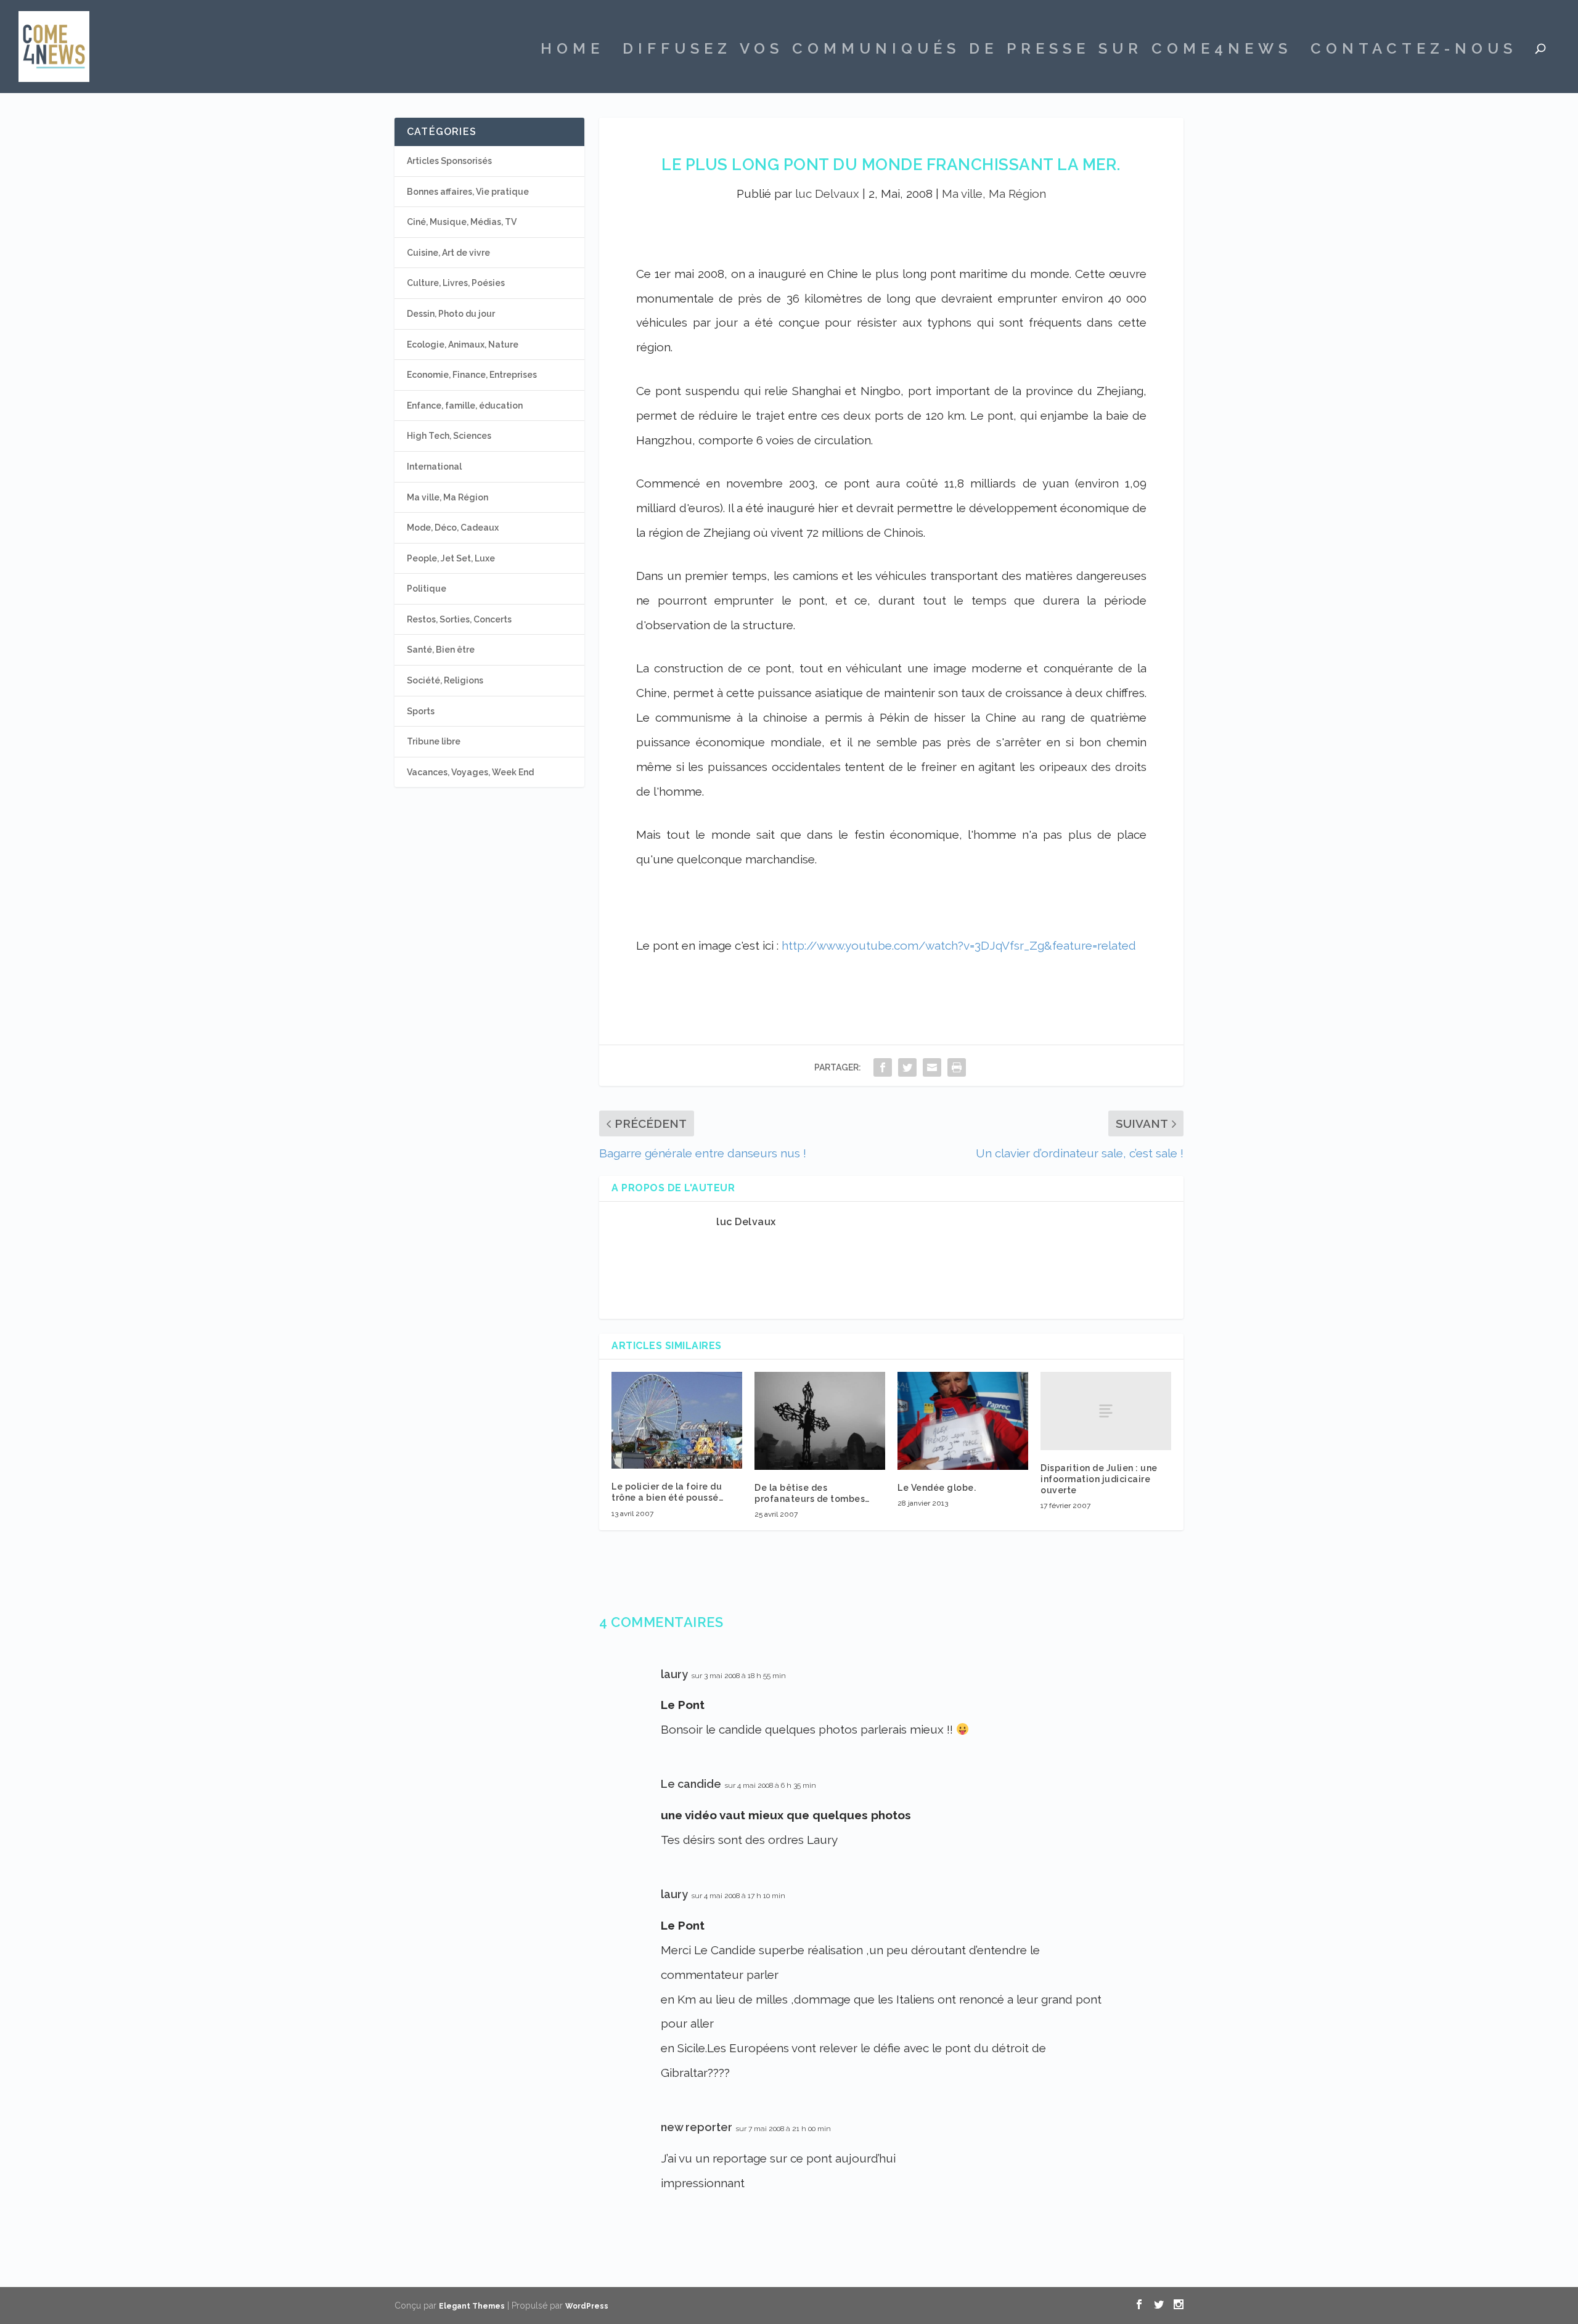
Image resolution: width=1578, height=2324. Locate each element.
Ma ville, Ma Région (994, 194)
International (434, 467)
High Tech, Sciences (449, 436)
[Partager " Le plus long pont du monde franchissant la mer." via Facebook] (883, 1067)
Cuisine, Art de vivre (448, 253)
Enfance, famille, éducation (465, 406)
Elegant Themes (472, 2306)
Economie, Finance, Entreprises (472, 375)
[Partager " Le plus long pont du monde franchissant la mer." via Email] (932, 1067)
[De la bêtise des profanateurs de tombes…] (820, 1421)
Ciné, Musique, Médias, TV (462, 222)
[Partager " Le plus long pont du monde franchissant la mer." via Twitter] (907, 1067)
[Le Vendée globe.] (963, 1421)
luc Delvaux (827, 194)
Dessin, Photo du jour (451, 314)
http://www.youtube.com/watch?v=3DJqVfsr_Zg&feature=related (959, 945)
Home (572, 51)
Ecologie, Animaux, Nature (463, 345)
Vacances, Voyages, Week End (470, 772)
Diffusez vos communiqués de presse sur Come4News (957, 51)
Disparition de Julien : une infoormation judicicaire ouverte (1099, 1479)
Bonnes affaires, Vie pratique (468, 192)
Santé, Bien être (441, 650)
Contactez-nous (1414, 51)
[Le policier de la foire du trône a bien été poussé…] (677, 1421)
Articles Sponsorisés (449, 161)
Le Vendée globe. (937, 1488)
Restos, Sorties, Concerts (459, 619)
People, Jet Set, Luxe (451, 558)
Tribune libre (434, 741)
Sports (421, 711)
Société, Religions (445, 680)
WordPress (587, 2306)
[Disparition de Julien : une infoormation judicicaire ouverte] (1106, 1411)
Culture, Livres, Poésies (456, 283)
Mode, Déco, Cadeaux (453, 528)
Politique (427, 589)
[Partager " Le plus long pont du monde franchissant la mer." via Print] (957, 1067)
